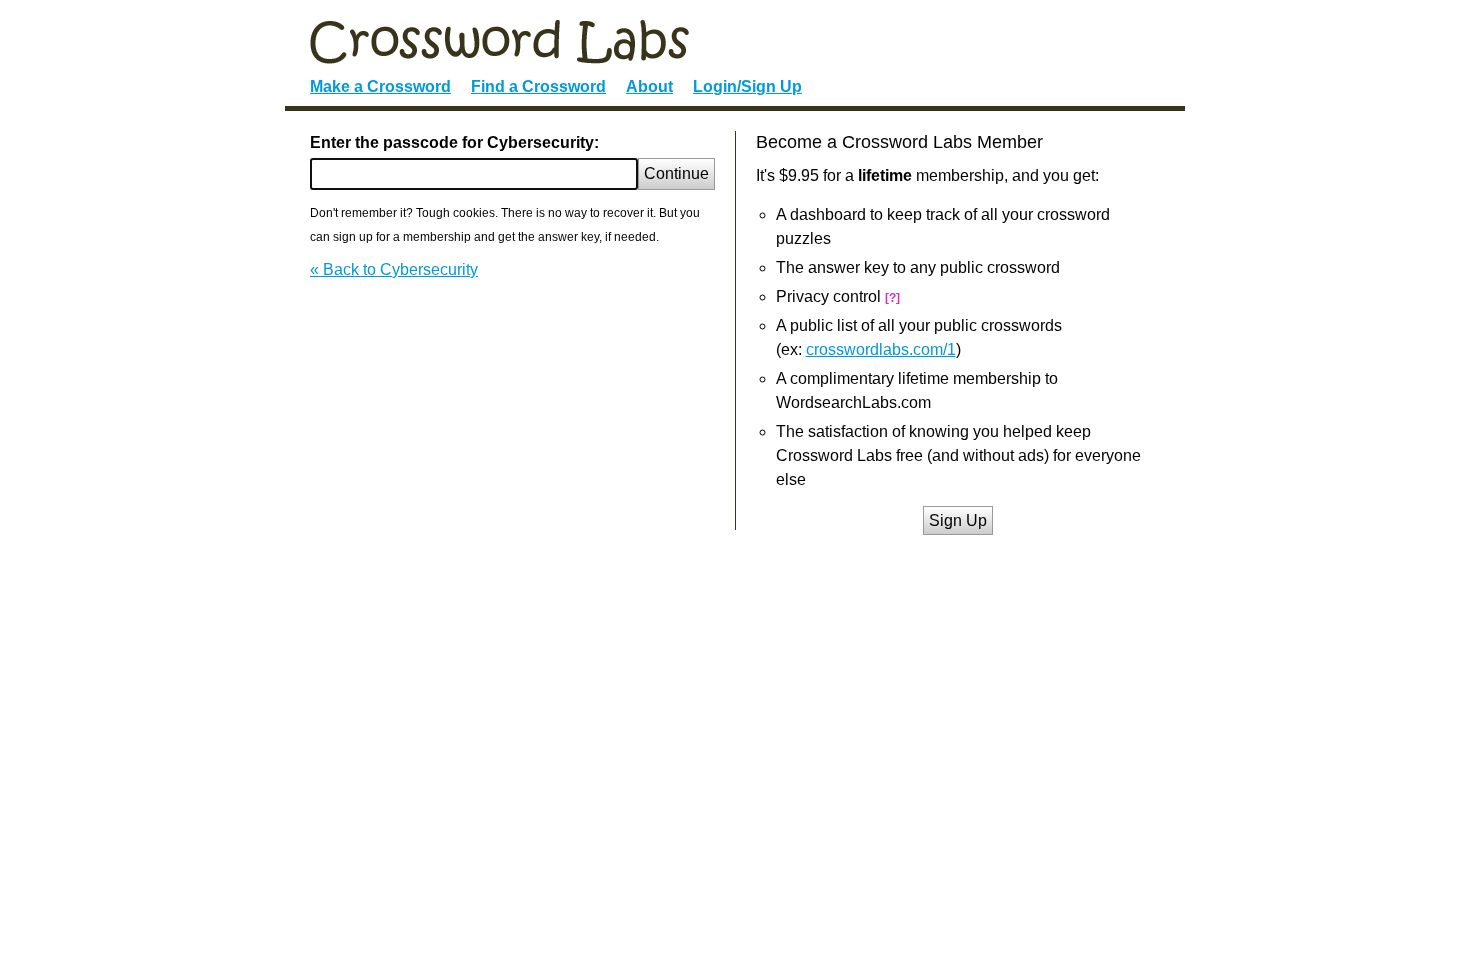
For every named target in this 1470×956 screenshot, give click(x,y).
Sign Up (958, 520)
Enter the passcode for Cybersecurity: (454, 142)
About (649, 86)
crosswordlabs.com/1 (881, 349)
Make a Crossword (380, 86)
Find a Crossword (538, 86)
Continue (676, 173)
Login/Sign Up (747, 86)
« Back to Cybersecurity (394, 269)
